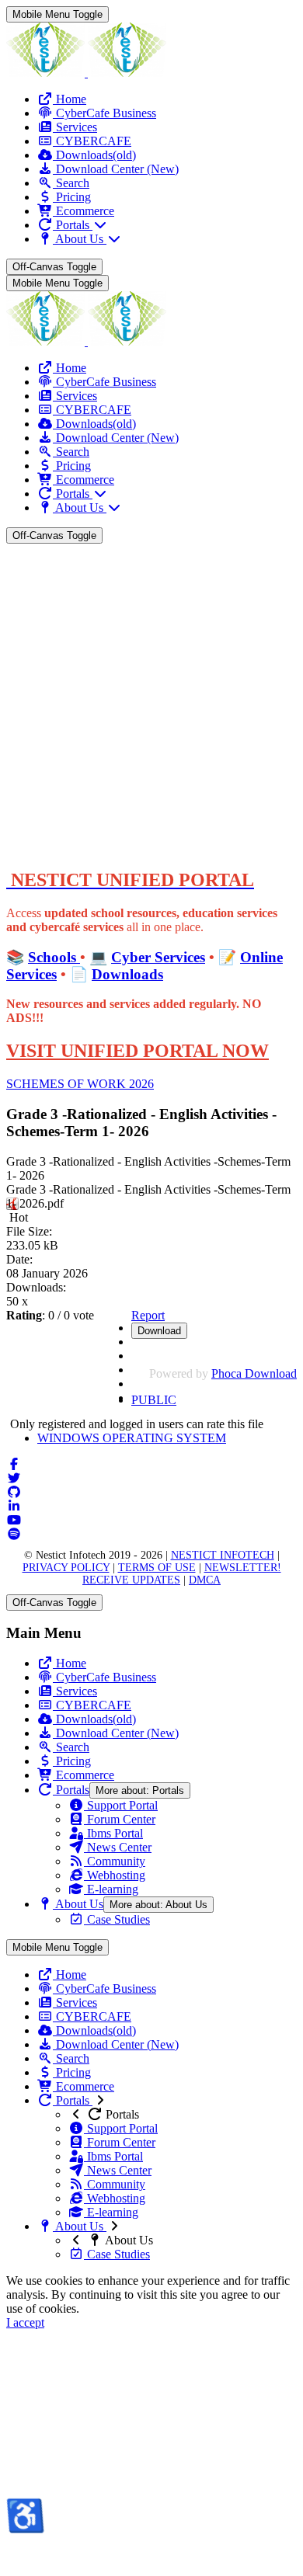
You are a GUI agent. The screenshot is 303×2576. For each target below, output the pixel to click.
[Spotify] (14, 1534)
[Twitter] (14, 1478)
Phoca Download (254, 1373)
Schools (54, 957)
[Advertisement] (151, 703)
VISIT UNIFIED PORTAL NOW (138, 1051)
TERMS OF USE (157, 1568)
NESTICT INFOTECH (223, 1555)
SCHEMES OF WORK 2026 (80, 1084)
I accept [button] (25, 2322)
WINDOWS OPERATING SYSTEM (132, 1438)
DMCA (205, 1580)
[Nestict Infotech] (86, 73)
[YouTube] (14, 1520)
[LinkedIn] (14, 1506)
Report (148, 1315)
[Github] (14, 1492)
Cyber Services (158, 957)
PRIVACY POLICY (66, 1568)
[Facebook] (14, 1464)
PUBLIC (154, 1400)
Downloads (127, 974)
